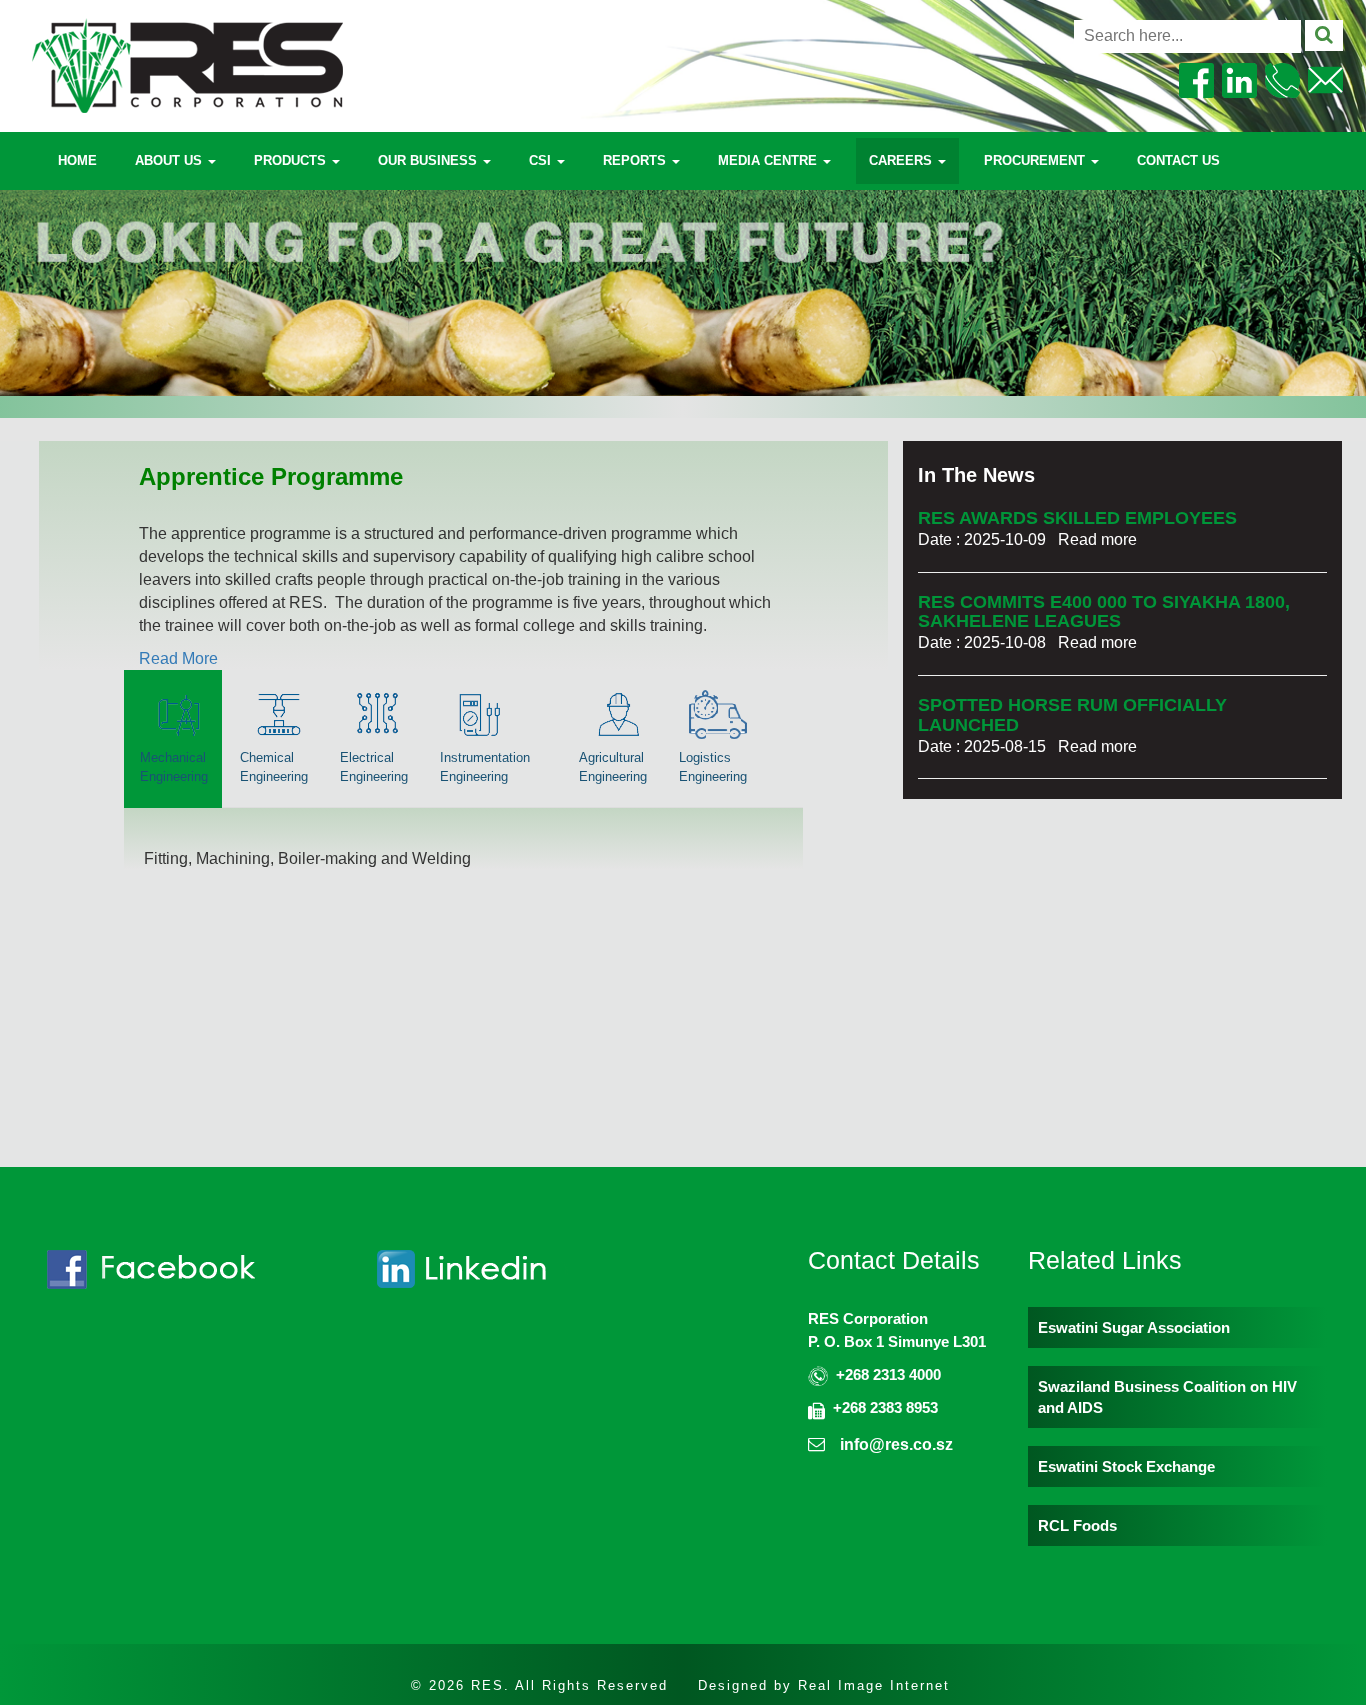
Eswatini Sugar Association (1134, 1327)
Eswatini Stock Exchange (1126, 1466)
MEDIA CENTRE (769, 160)
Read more (1097, 539)
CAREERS (902, 160)
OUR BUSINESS (429, 160)
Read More (178, 658)
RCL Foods (1077, 1525)
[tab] (173, 738)
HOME (77, 160)
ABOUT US (170, 160)
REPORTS (636, 160)
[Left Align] (1324, 35)
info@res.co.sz (896, 1444)
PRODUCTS (292, 160)
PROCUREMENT (1036, 160)
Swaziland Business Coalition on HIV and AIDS (1167, 1397)
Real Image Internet (874, 1685)
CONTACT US (1178, 160)
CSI (542, 160)
